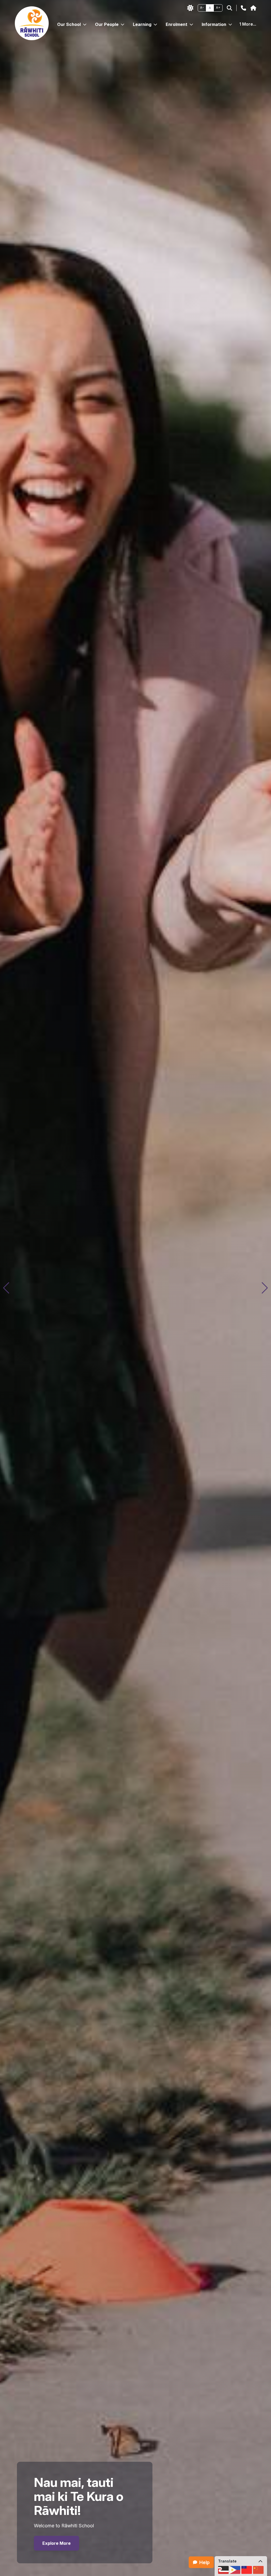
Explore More (57, 2543)
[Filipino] (235, 2570)
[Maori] (223, 2570)
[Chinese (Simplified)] (258, 2570)
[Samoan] (247, 2570)
